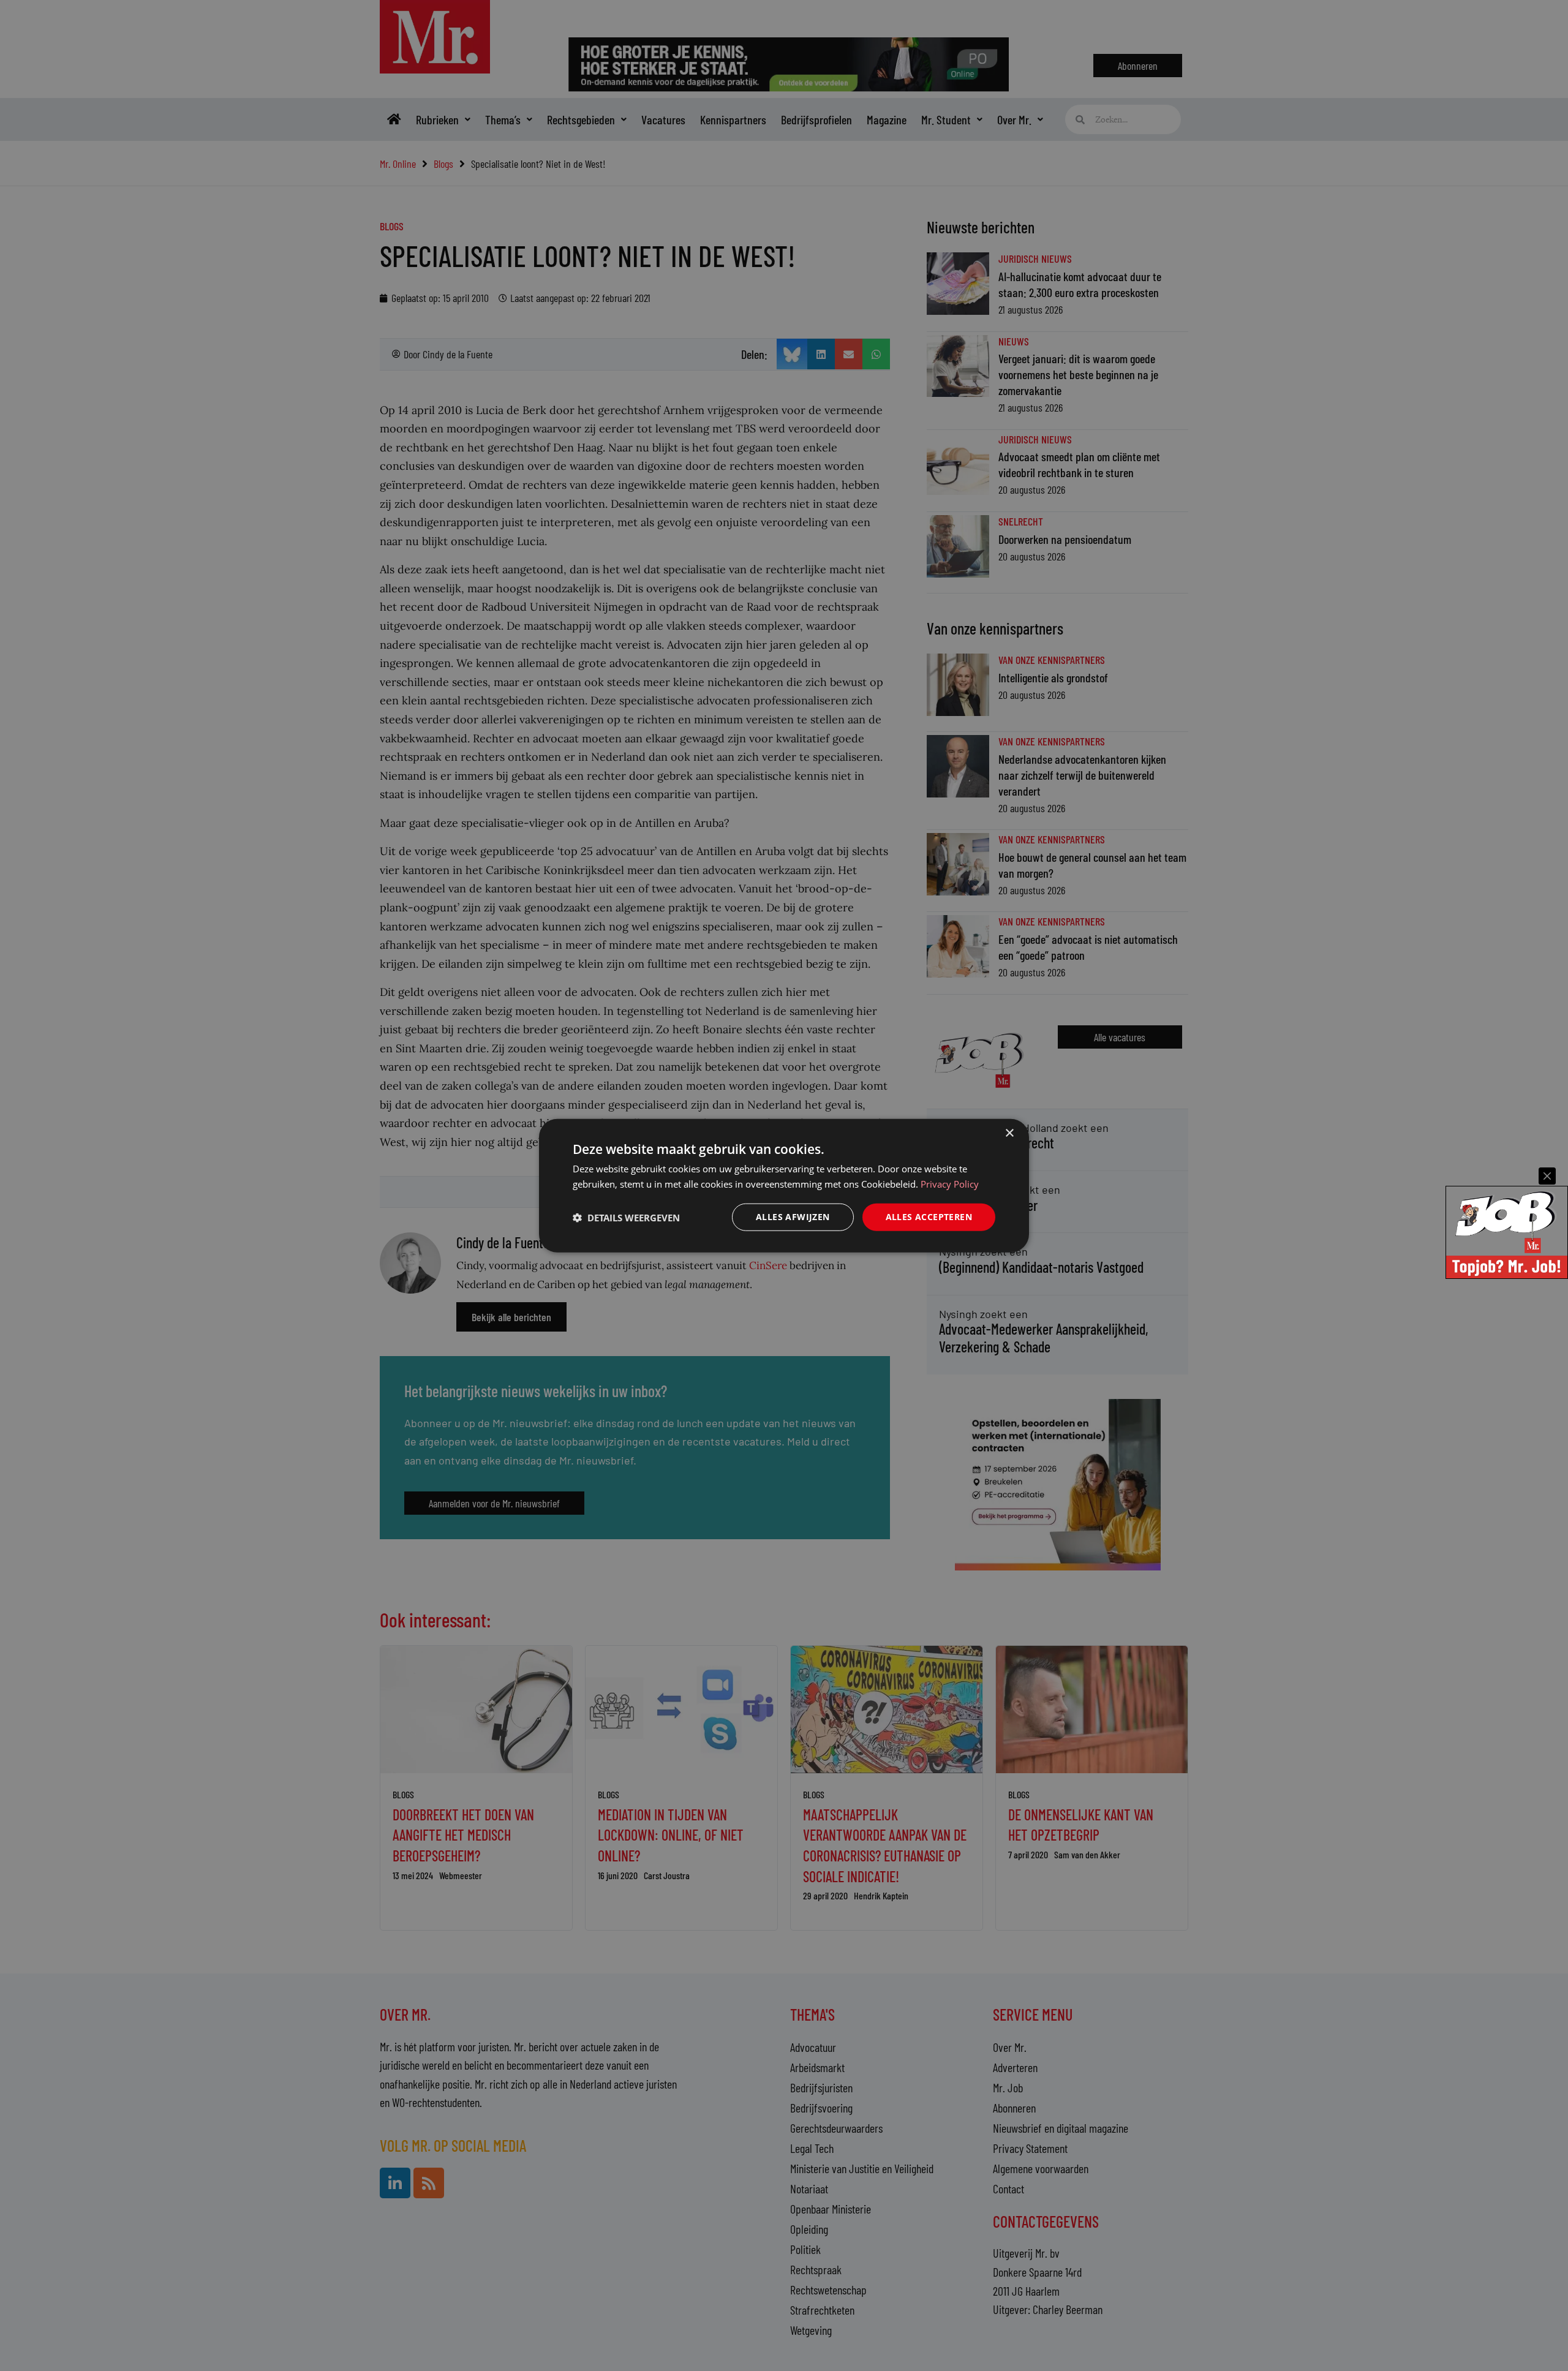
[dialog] (784, 1185)
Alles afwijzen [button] (793, 1217)
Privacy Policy (950, 1183)
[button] (626, 1217)
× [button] (1009, 1133)
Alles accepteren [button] (929, 1217)
